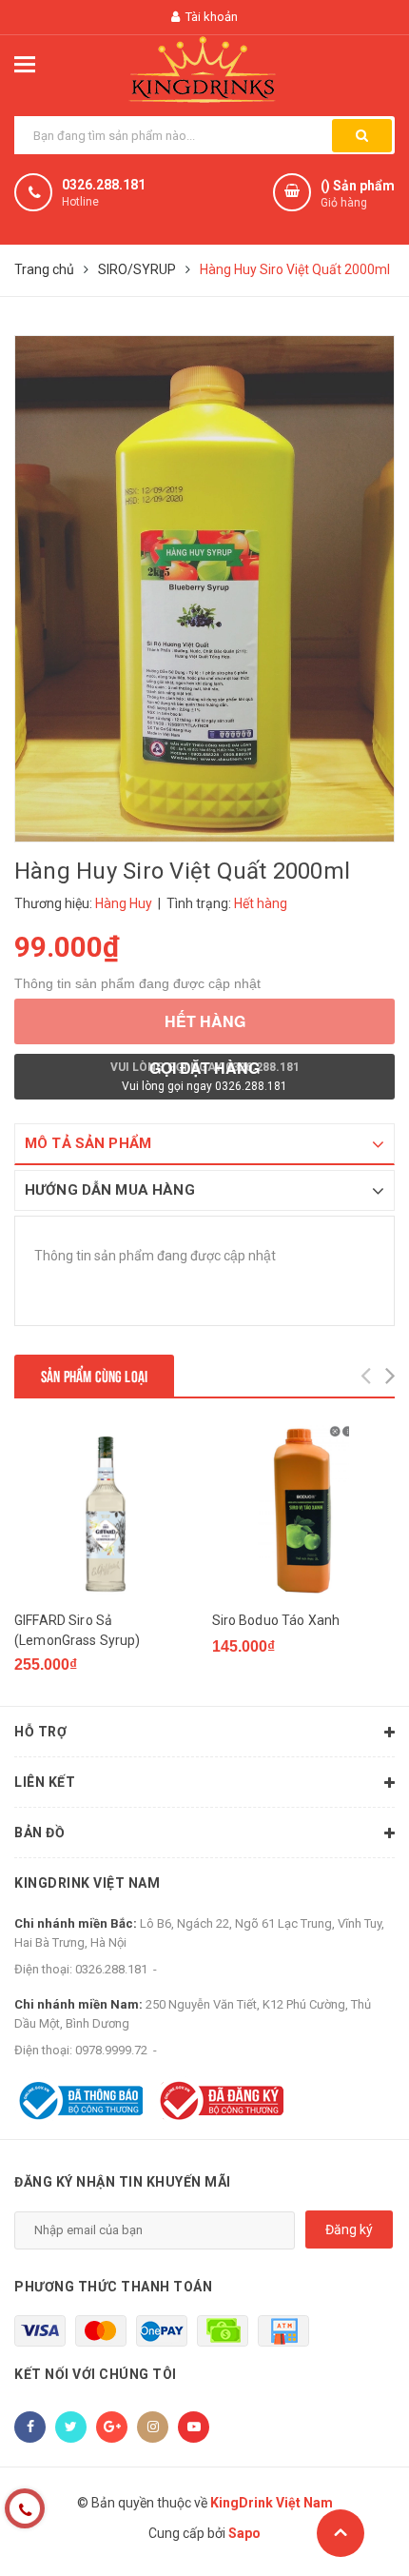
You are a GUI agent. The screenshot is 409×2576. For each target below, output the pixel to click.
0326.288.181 (104, 185)
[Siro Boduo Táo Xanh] (304, 1511)
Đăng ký (349, 2229)
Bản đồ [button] (39, 1833)
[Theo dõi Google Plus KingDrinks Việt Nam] (112, 2427)
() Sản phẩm (358, 194)
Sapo (244, 2533)
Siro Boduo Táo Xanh (276, 1620)
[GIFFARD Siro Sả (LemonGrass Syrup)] (106, 1511)
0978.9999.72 (111, 2050)
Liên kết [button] (45, 1782)
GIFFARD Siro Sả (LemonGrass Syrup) (78, 1630)
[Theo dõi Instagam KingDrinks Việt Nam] (153, 2427)
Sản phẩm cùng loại (94, 1375)
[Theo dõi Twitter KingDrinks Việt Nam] (71, 2427)
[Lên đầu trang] (341, 2533)
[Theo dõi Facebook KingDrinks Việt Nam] (30, 2427)
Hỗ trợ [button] (40, 1732)
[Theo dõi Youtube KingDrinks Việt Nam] (194, 2427)
